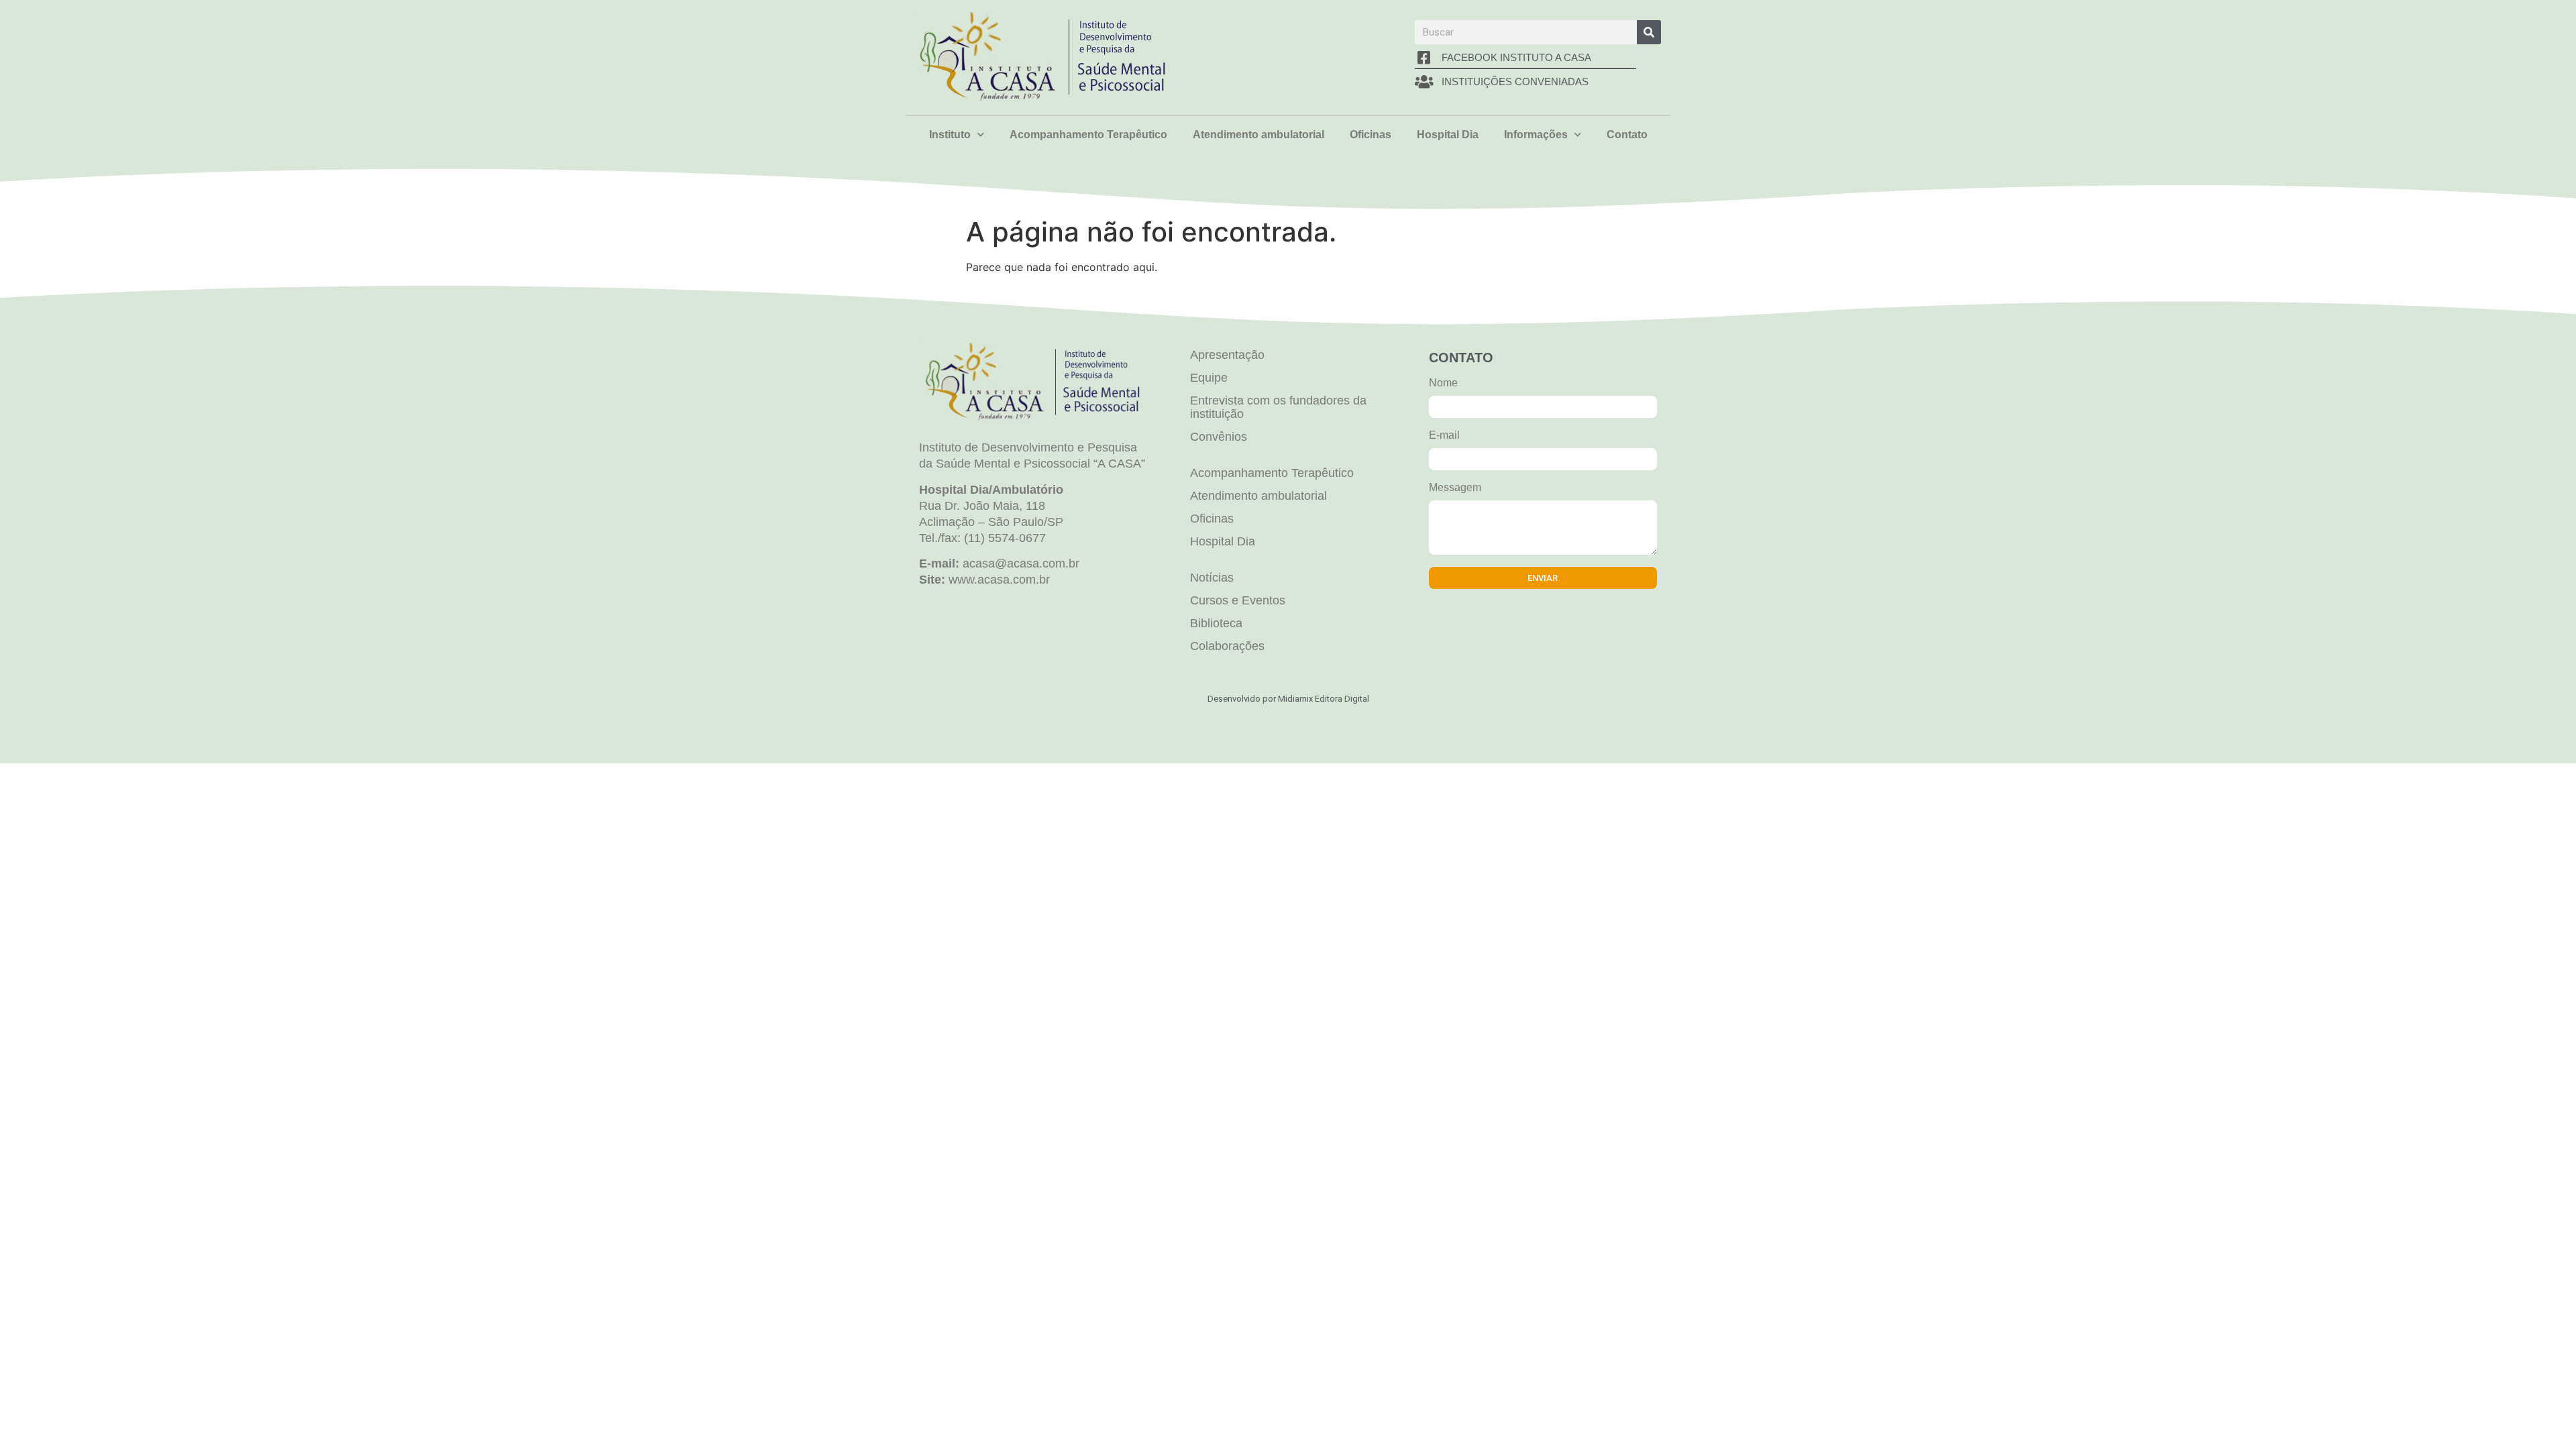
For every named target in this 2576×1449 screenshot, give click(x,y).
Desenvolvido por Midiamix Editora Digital (1288, 699)
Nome (1443, 383)
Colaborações (1227, 646)
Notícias (1212, 578)
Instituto (950, 135)
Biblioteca (1216, 623)
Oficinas (1371, 135)
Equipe (1209, 378)
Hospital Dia (1448, 135)
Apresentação (1227, 355)
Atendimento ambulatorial (1258, 135)
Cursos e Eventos (1238, 600)
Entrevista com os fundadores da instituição (1278, 407)
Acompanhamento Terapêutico (1088, 135)
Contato (1627, 135)
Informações (1536, 135)
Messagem (1455, 488)
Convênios (1219, 437)
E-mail (1444, 435)
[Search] (1649, 32)
